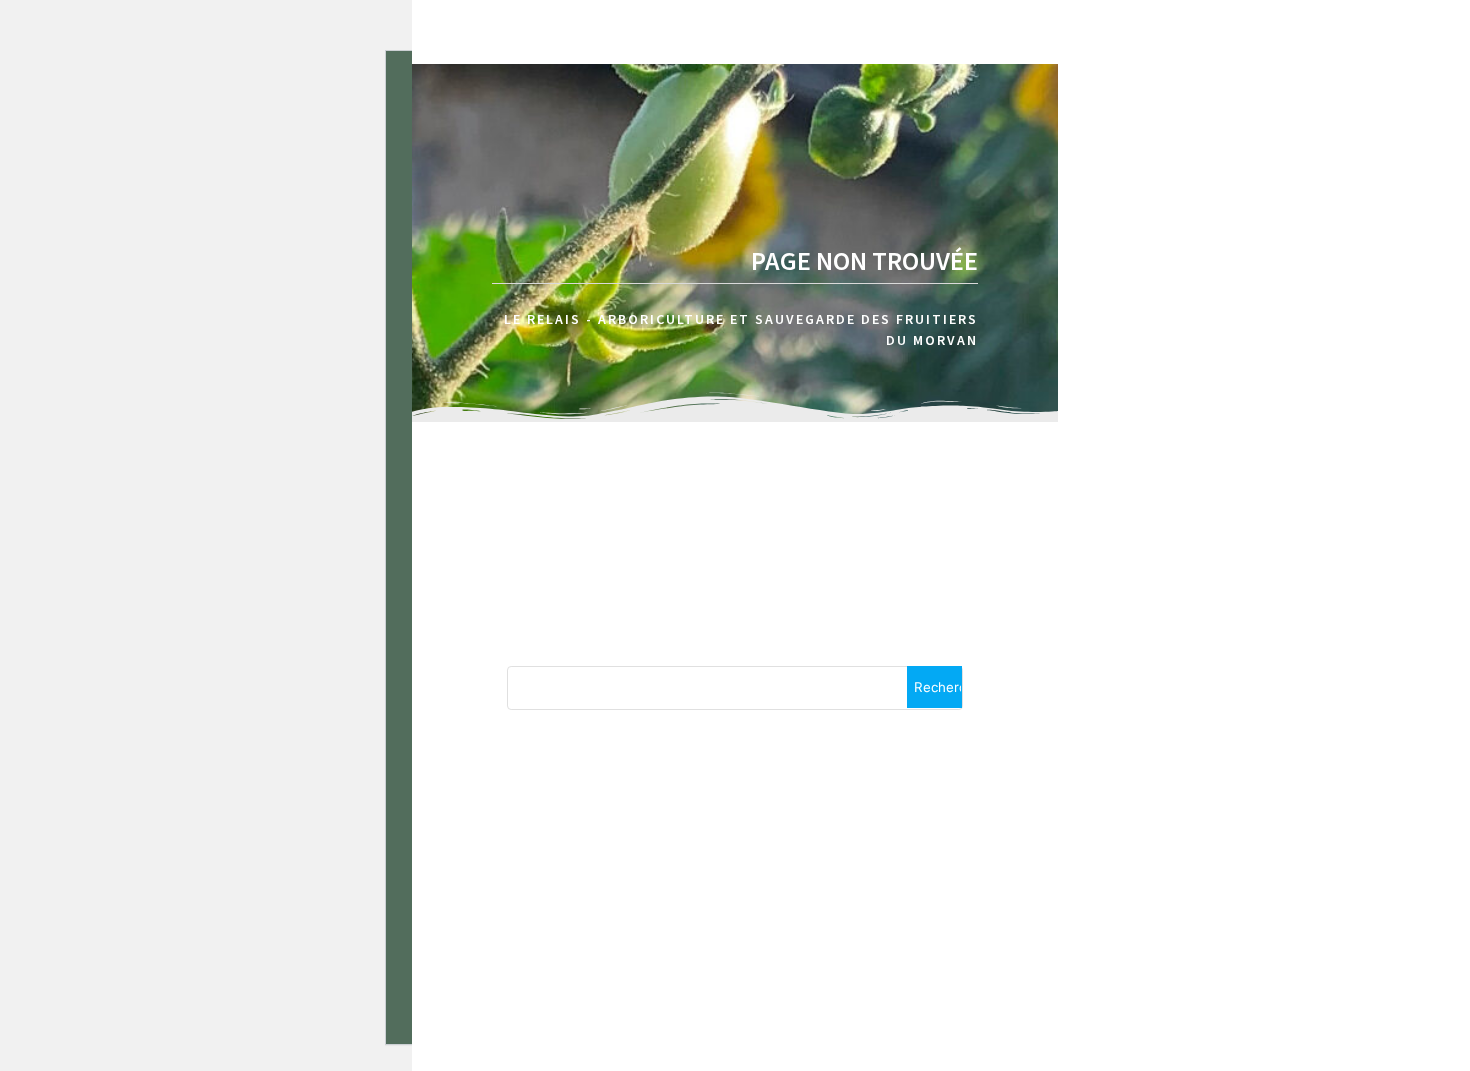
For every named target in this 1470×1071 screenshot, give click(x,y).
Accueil (1215, 119)
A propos (1341, 119)
